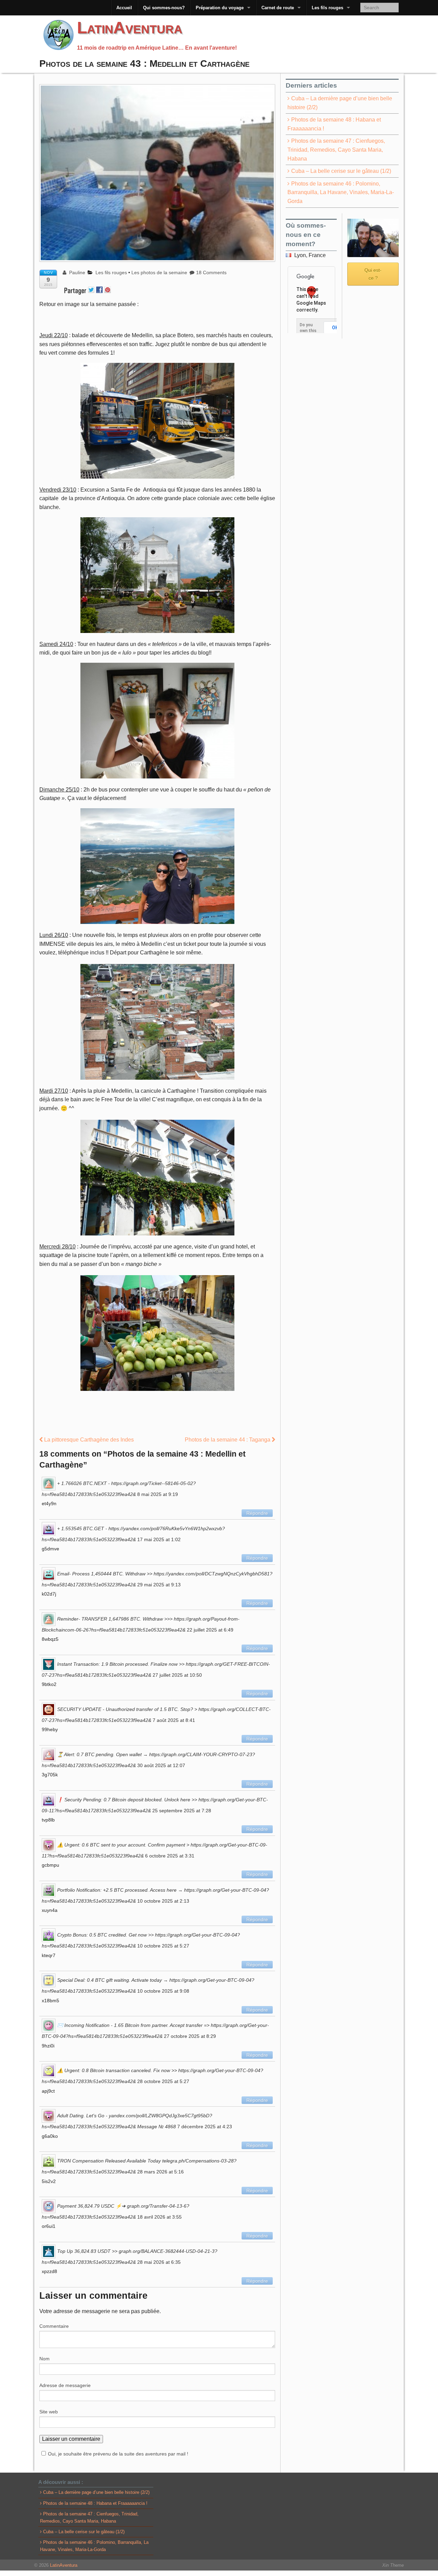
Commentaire (54, 2326)
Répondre (257, 1513)
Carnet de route (278, 8)
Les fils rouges (327, 8)
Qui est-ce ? (373, 274)
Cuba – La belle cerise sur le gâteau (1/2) (341, 171)
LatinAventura (130, 28)
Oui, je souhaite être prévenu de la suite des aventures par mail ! (118, 2454)
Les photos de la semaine (159, 272)
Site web (49, 2412)
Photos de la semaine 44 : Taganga (228, 1440)
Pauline (76, 272)
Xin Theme (393, 2565)
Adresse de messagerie (65, 2385)
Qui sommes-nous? (164, 8)
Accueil (124, 8)
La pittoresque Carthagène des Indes (88, 1440)
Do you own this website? (309, 331)
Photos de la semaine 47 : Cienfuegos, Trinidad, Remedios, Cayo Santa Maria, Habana (336, 150)
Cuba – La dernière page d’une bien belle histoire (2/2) (340, 103)
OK (335, 328)
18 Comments (211, 272)
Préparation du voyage (220, 8)
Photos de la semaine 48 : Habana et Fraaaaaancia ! (334, 124)
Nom (44, 2359)
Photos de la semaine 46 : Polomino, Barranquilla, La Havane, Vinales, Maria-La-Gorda (341, 192)
